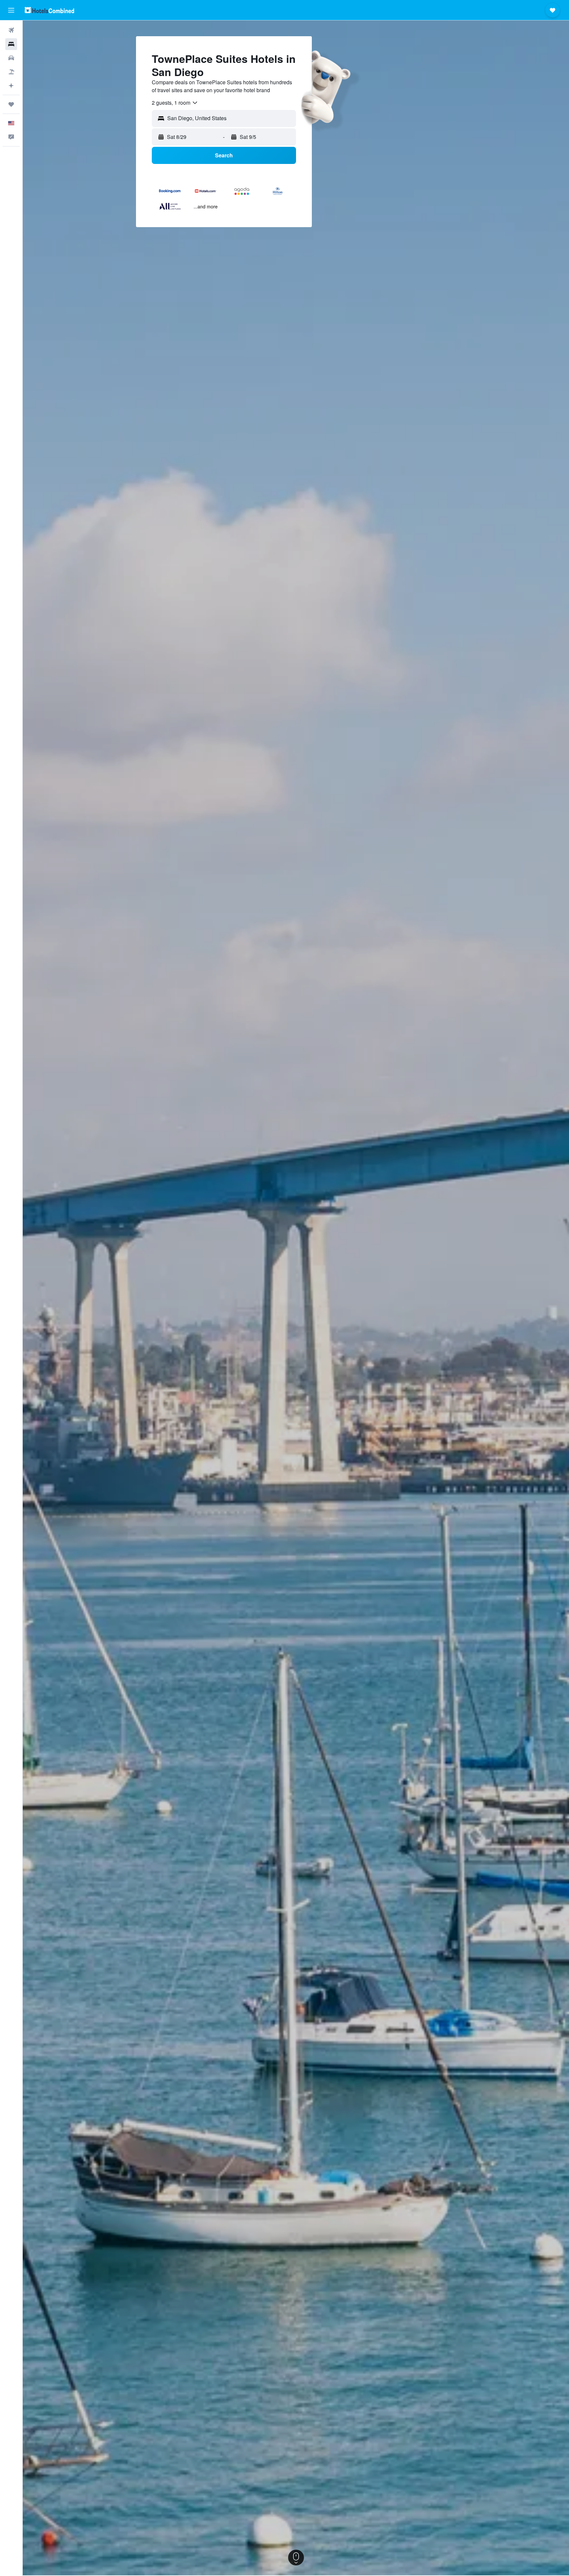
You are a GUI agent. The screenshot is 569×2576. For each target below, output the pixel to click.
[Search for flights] (11, 30)
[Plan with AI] (11, 86)
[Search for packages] (11, 72)
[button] (11, 10)
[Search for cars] (11, 58)
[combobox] (175, 103)
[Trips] (11, 104)
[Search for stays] (11, 44)
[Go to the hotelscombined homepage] (49, 10)
